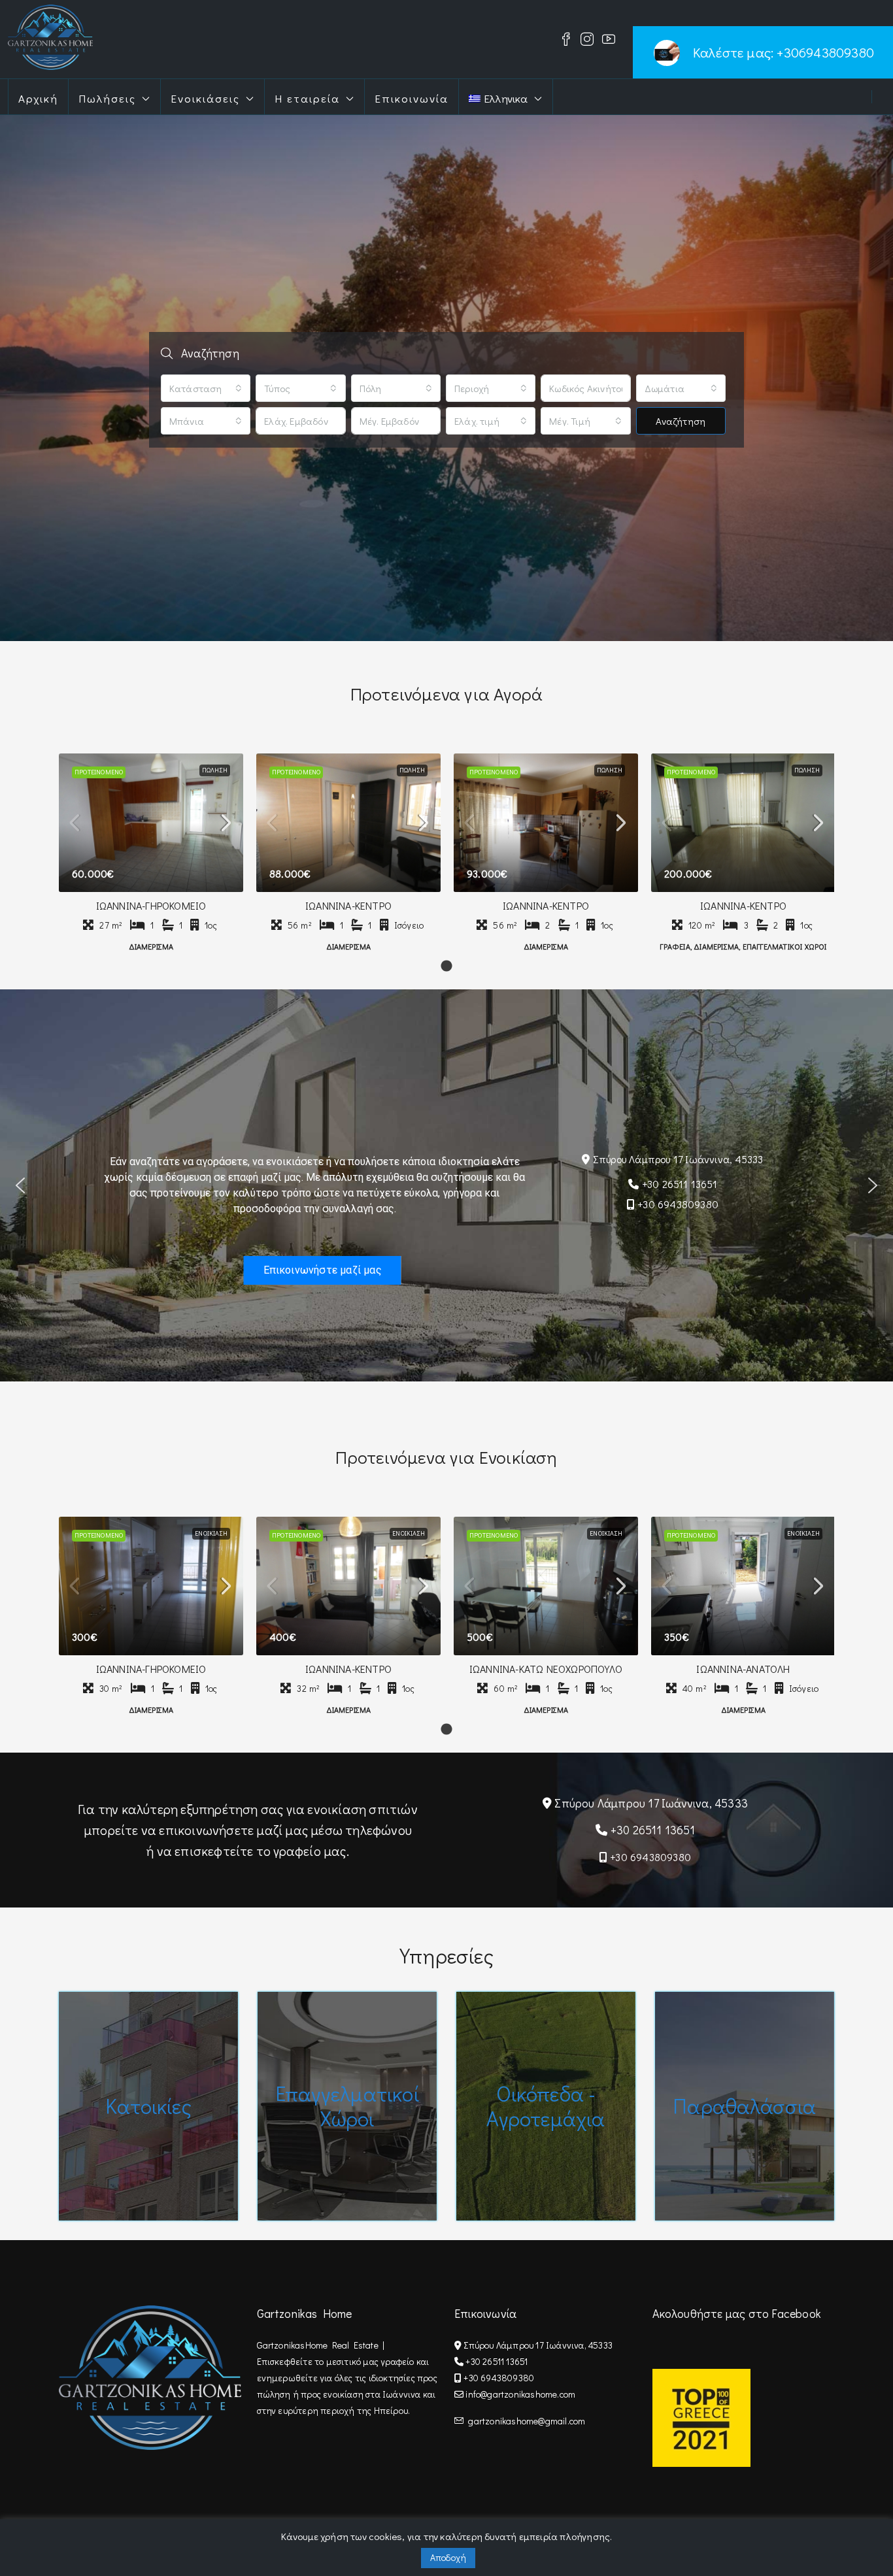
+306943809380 (825, 52)
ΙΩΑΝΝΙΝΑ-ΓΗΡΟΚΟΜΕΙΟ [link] (151, 905)
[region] (446, 1185)
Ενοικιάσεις (205, 98)
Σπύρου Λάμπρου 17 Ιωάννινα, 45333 (678, 1158)
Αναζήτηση (681, 421)
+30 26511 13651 (680, 1184)
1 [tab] (446, 966)
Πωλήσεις (107, 98)
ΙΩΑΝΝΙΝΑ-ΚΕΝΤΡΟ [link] (348, 905)
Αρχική (38, 98)
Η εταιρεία (307, 98)
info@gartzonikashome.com (520, 2394)
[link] (151, 823)
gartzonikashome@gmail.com (527, 2421)
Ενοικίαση (211, 1533)
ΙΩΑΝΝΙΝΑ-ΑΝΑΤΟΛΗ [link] (743, 1669)
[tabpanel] (151, 855)
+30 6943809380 (678, 1204)
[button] (20, 1185)
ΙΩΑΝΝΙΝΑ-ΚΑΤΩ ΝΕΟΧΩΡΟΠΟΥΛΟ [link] (546, 1669)
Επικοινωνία (412, 98)
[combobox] (206, 388)
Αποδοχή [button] (448, 2557)
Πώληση (215, 770)
